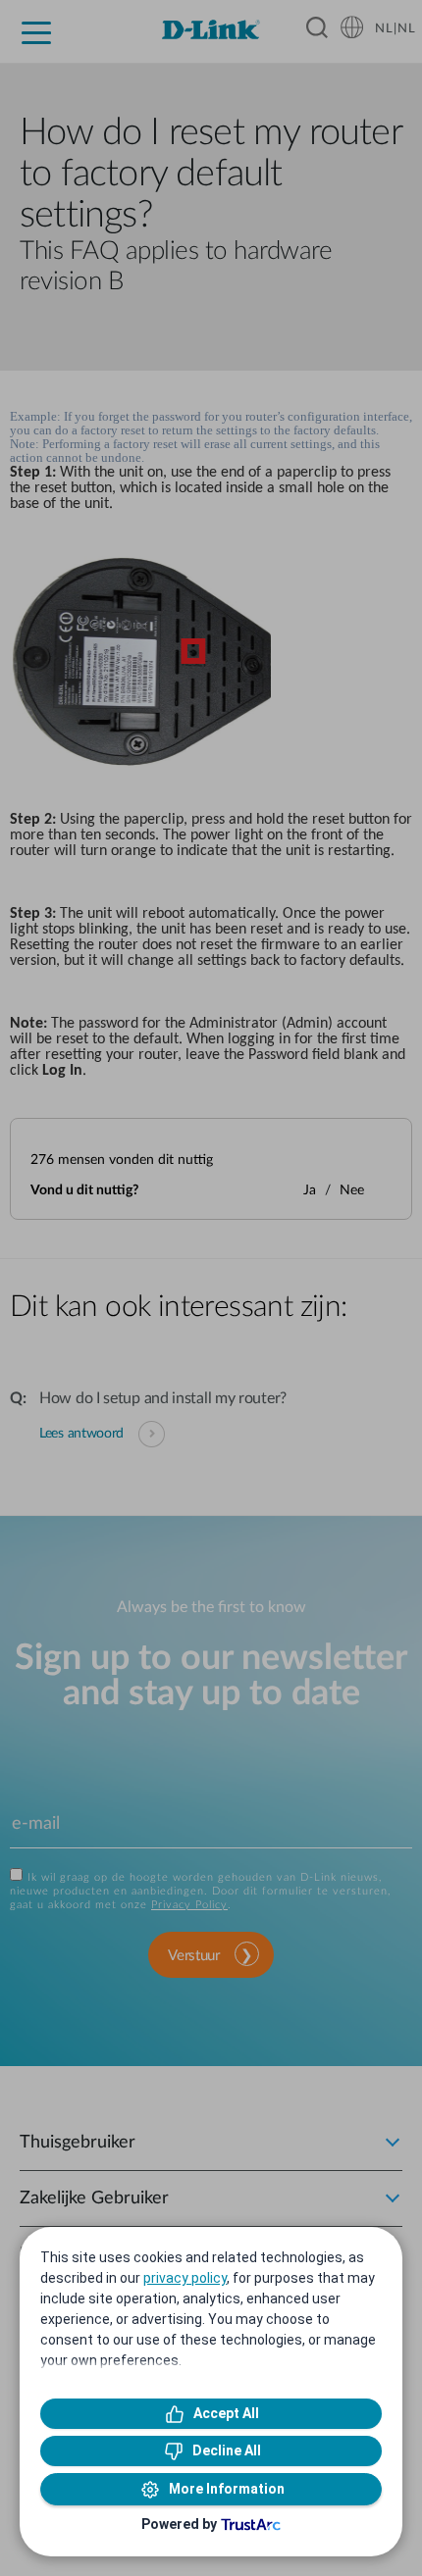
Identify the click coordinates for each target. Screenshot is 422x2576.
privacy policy (185, 2278)
